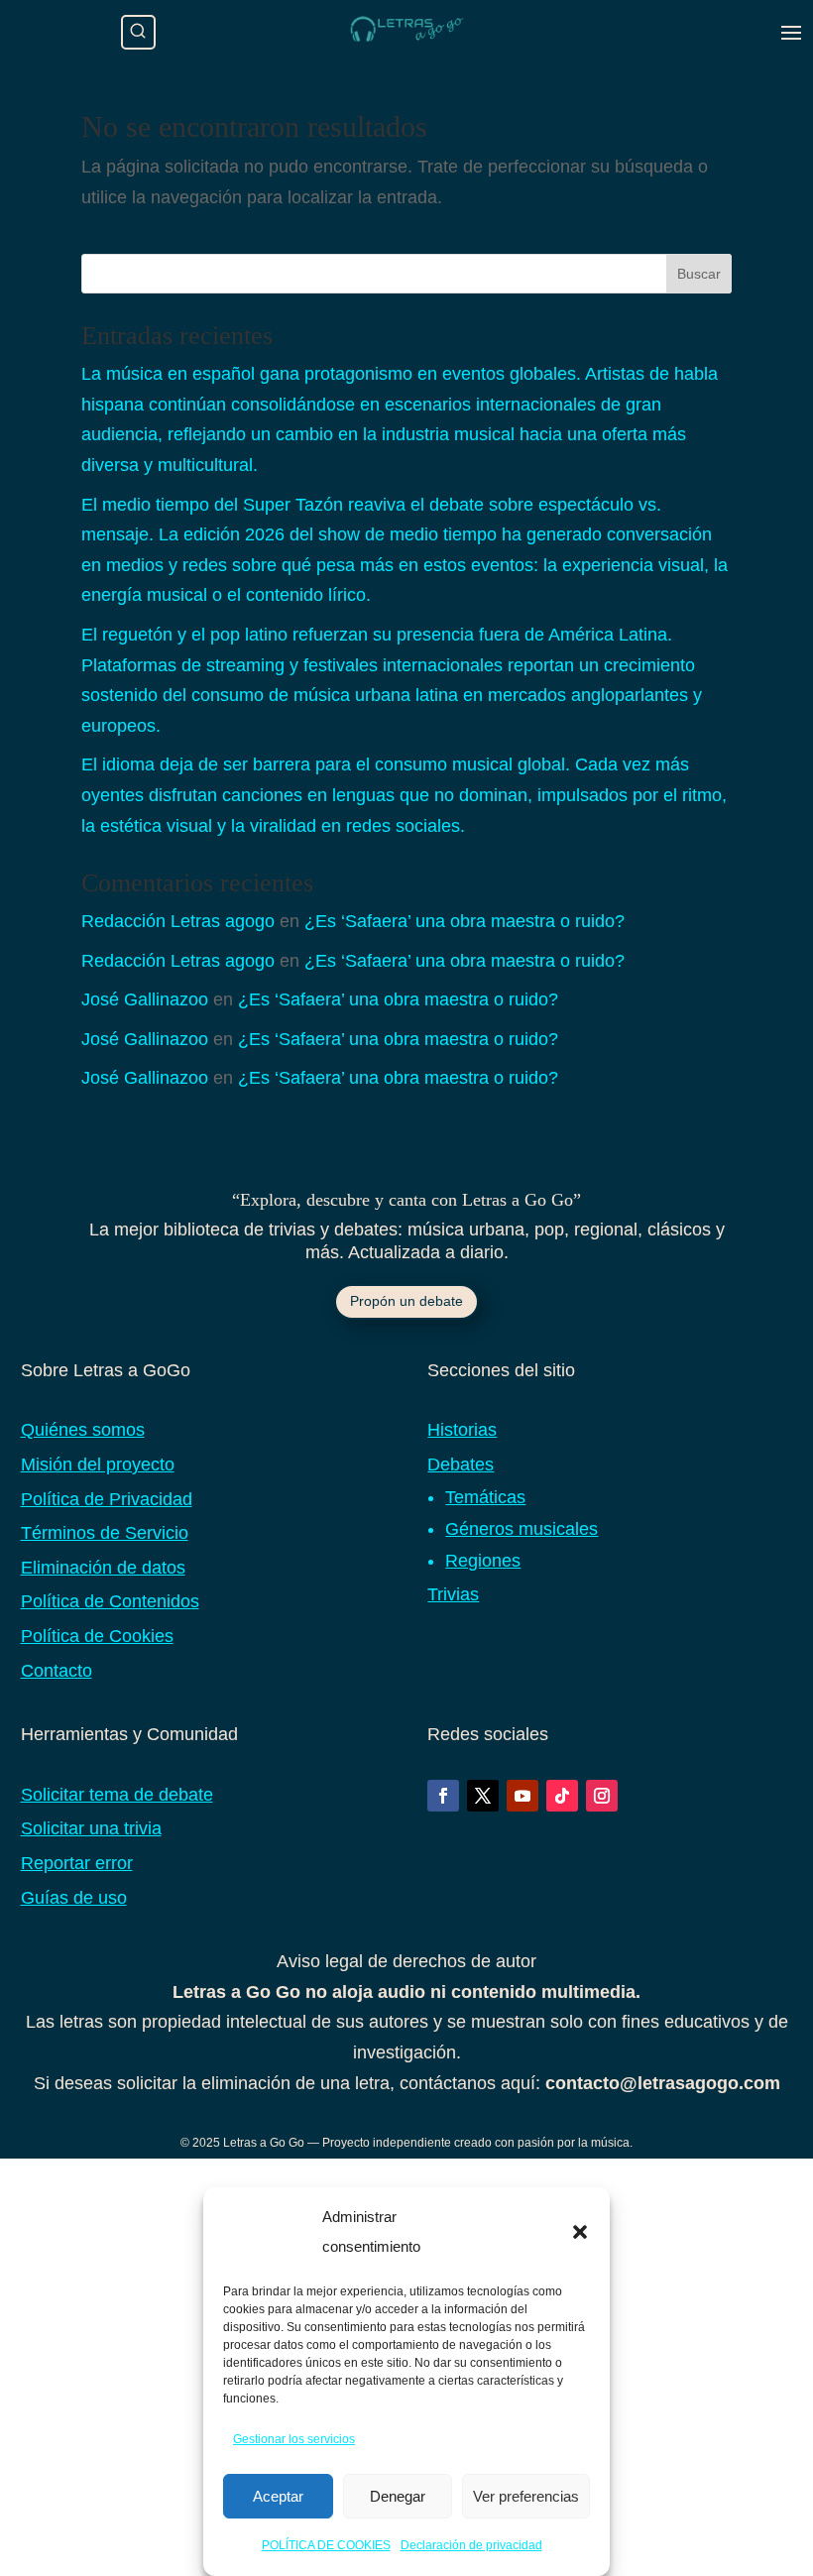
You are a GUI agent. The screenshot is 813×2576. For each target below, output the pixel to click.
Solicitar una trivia (91, 1828)
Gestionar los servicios (294, 2439)
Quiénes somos (83, 1430)
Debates (461, 1464)
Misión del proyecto (98, 1464)
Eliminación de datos (103, 1568)
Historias (462, 1430)
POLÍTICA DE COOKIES (326, 2545)
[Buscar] (138, 32)
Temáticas (485, 1497)
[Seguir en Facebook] (443, 1796)
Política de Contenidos (110, 1601)
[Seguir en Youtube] (523, 1796)
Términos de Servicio (105, 1533)
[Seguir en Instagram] (602, 1796)
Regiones (483, 1561)
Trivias (453, 1594)
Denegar (398, 2496)
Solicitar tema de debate (117, 1795)
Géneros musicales (522, 1529)
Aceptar (278, 2496)
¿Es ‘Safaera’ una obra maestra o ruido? (465, 921)
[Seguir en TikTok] (562, 1796)
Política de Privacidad (107, 1499)
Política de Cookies (97, 1636)
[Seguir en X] (483, 1796)
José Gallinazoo (145, 999)
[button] (580, 2232)
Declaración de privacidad (471, 2545)
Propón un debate (406, 1301)
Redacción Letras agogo (178, 921)
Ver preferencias (526, 2496)
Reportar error (77, 1863)
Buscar (699, 274)
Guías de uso (74, 1898)
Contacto (57, 1671)
